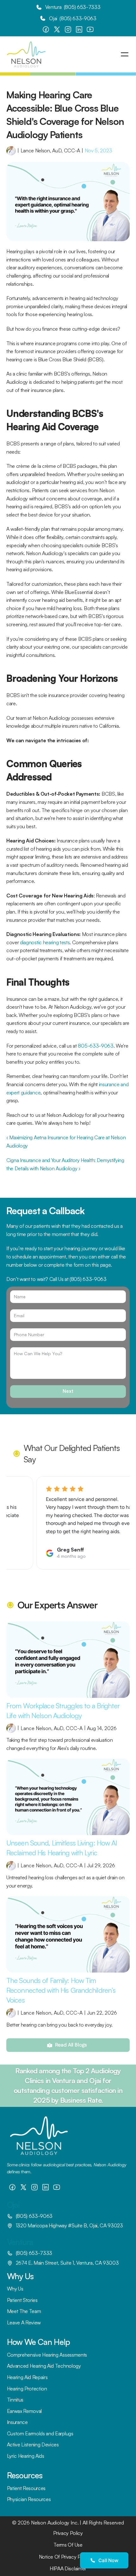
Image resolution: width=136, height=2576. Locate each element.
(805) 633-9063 (88, 1279)
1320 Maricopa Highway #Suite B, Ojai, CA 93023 (69, 2225)
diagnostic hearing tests (45, 942)
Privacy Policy (68, 2533)
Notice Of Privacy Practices (68, 2557)
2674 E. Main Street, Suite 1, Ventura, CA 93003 (67, 2263)
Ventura (20, 2242)
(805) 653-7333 (82, 7)
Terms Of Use (68, 2545)
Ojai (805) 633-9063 (73, 18)
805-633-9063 (96, 1046)
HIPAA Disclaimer (68, 2568)
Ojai (13, 2205)
